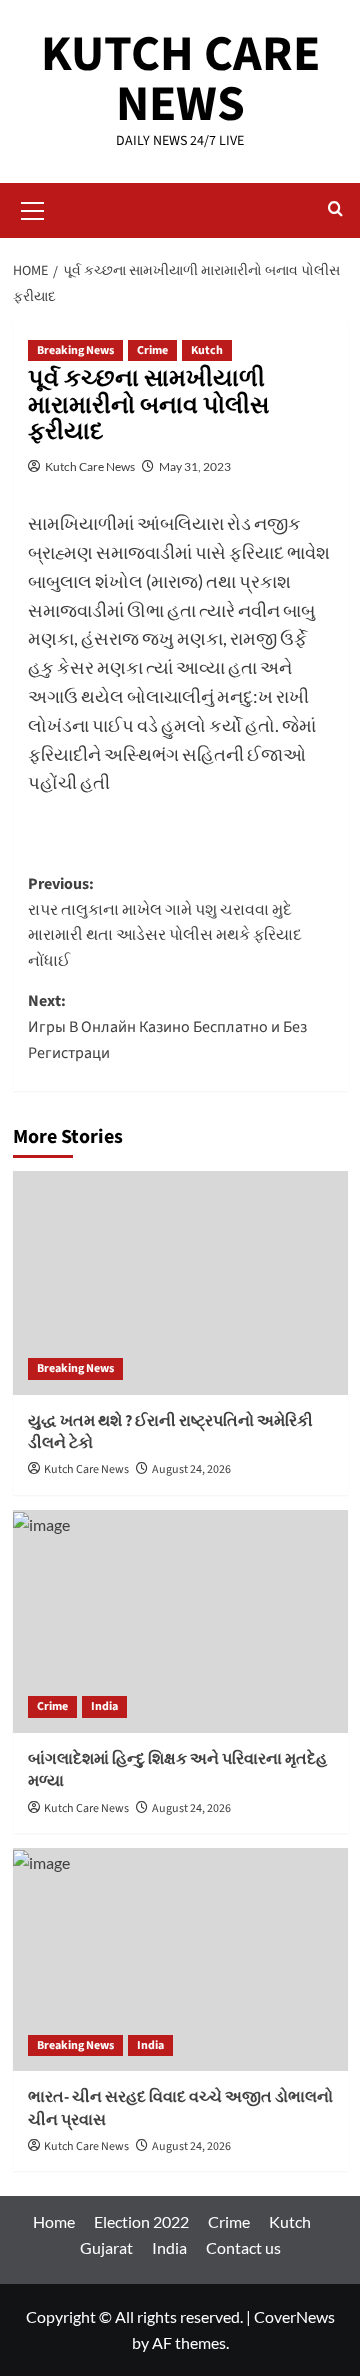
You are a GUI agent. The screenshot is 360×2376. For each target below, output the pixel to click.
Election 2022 (141, 2221)
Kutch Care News (90, 466)
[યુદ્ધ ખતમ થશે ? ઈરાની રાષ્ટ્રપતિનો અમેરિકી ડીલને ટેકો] (180, 1282)
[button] (33, 208)
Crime (152, 350)
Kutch (207, 350)
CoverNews (294, 2316)
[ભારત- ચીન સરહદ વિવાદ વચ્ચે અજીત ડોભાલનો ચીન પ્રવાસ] (180, 1959)
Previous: (165, 922)
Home (54, 2221)
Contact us (243, 2247)
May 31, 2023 (195, 466)
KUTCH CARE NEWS (180, 79)
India (104, 1706)
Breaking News (75, 350)
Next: (167, 1026)
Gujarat (106, 2247)
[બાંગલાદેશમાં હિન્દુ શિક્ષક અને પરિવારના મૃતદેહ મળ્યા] (180, 1621)
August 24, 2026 (191, 1469)
